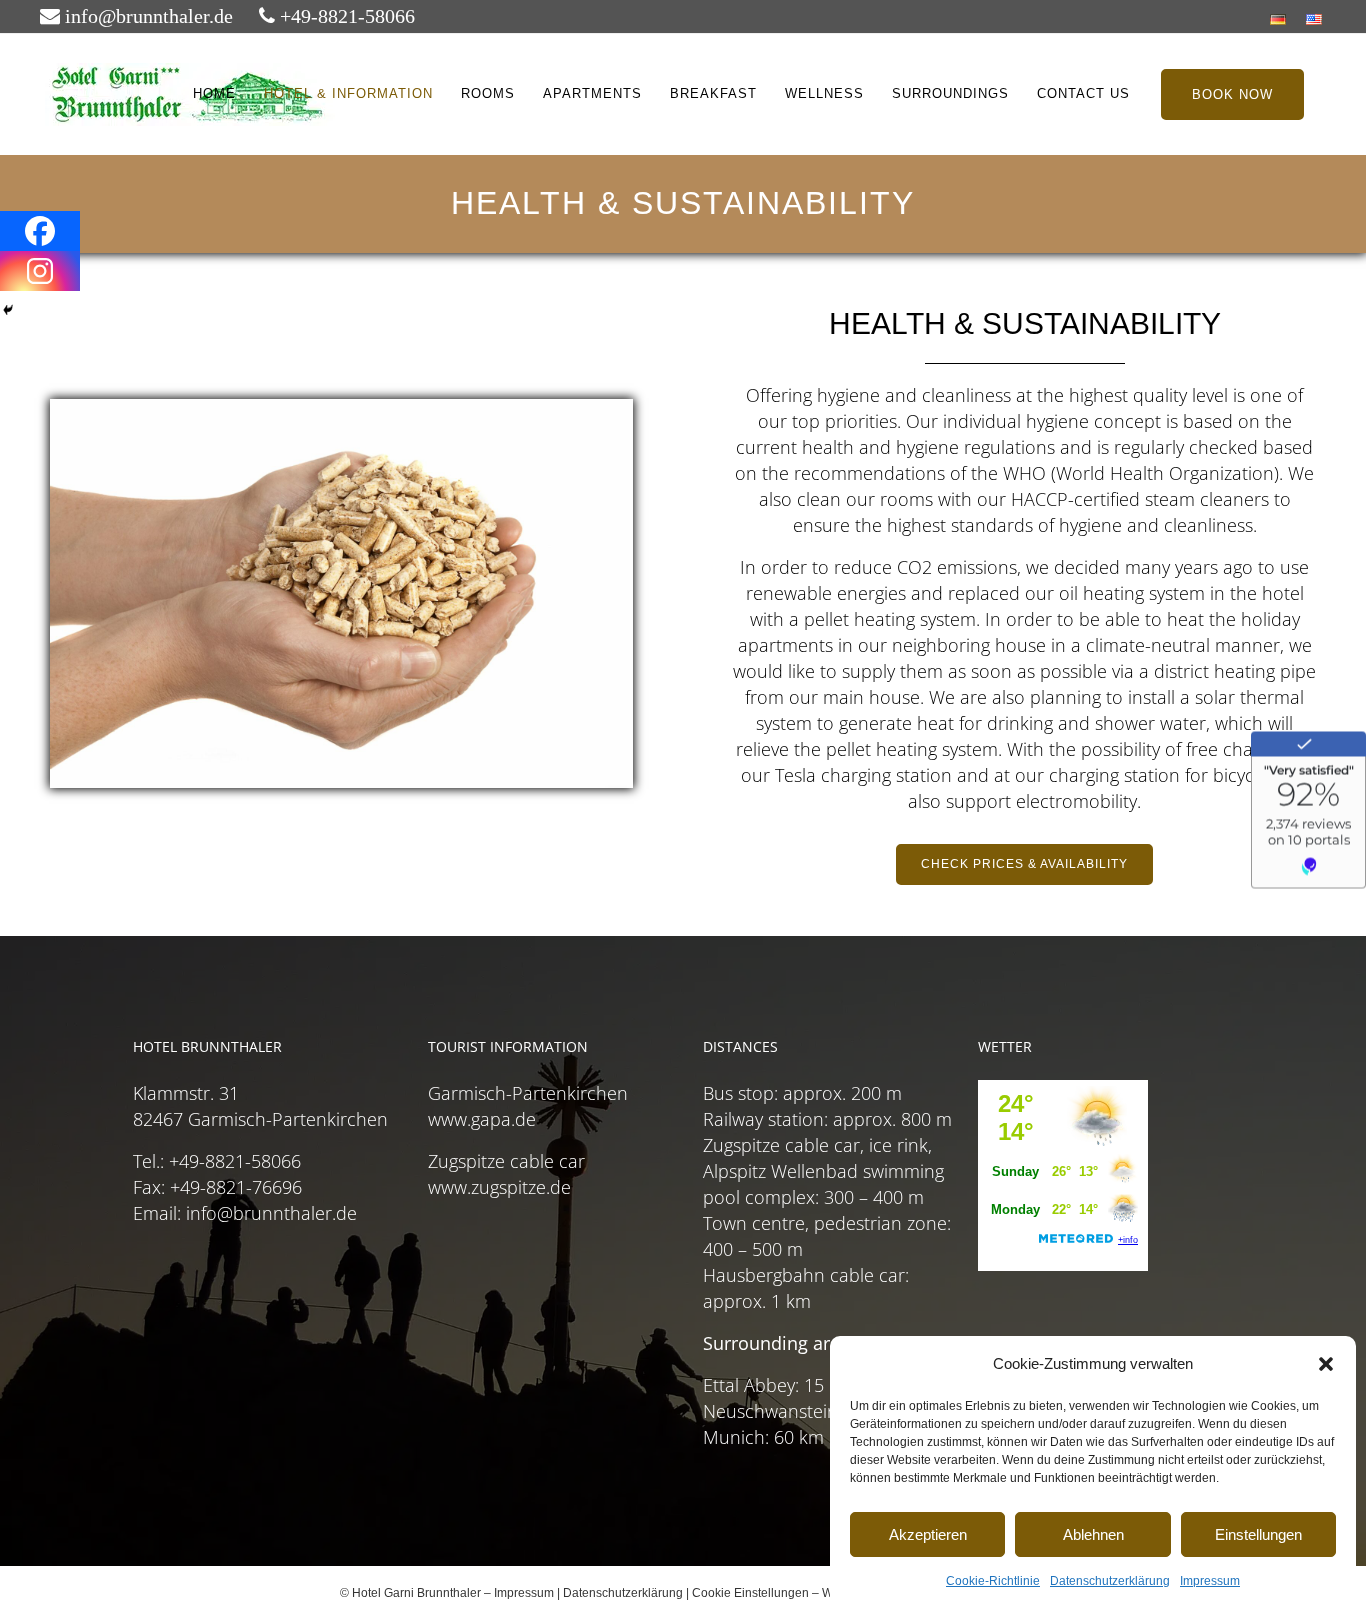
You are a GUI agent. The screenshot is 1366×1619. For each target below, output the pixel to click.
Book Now (1232, 94)
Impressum (1210, 1581)
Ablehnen (1093, 1534)
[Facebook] (40, 231)
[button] (1326, 1364)
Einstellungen (1258, 1534)
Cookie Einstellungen (750, 1593)
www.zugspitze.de (499, 1187)
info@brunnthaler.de (146, 16)
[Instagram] (40, 271)
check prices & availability (1024, 864)
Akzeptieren (928, 1534)
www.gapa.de (482, 1119)
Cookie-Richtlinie (993, 1581)
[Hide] (8, 310)
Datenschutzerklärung (1110, 1581)
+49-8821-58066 (345, 16)
